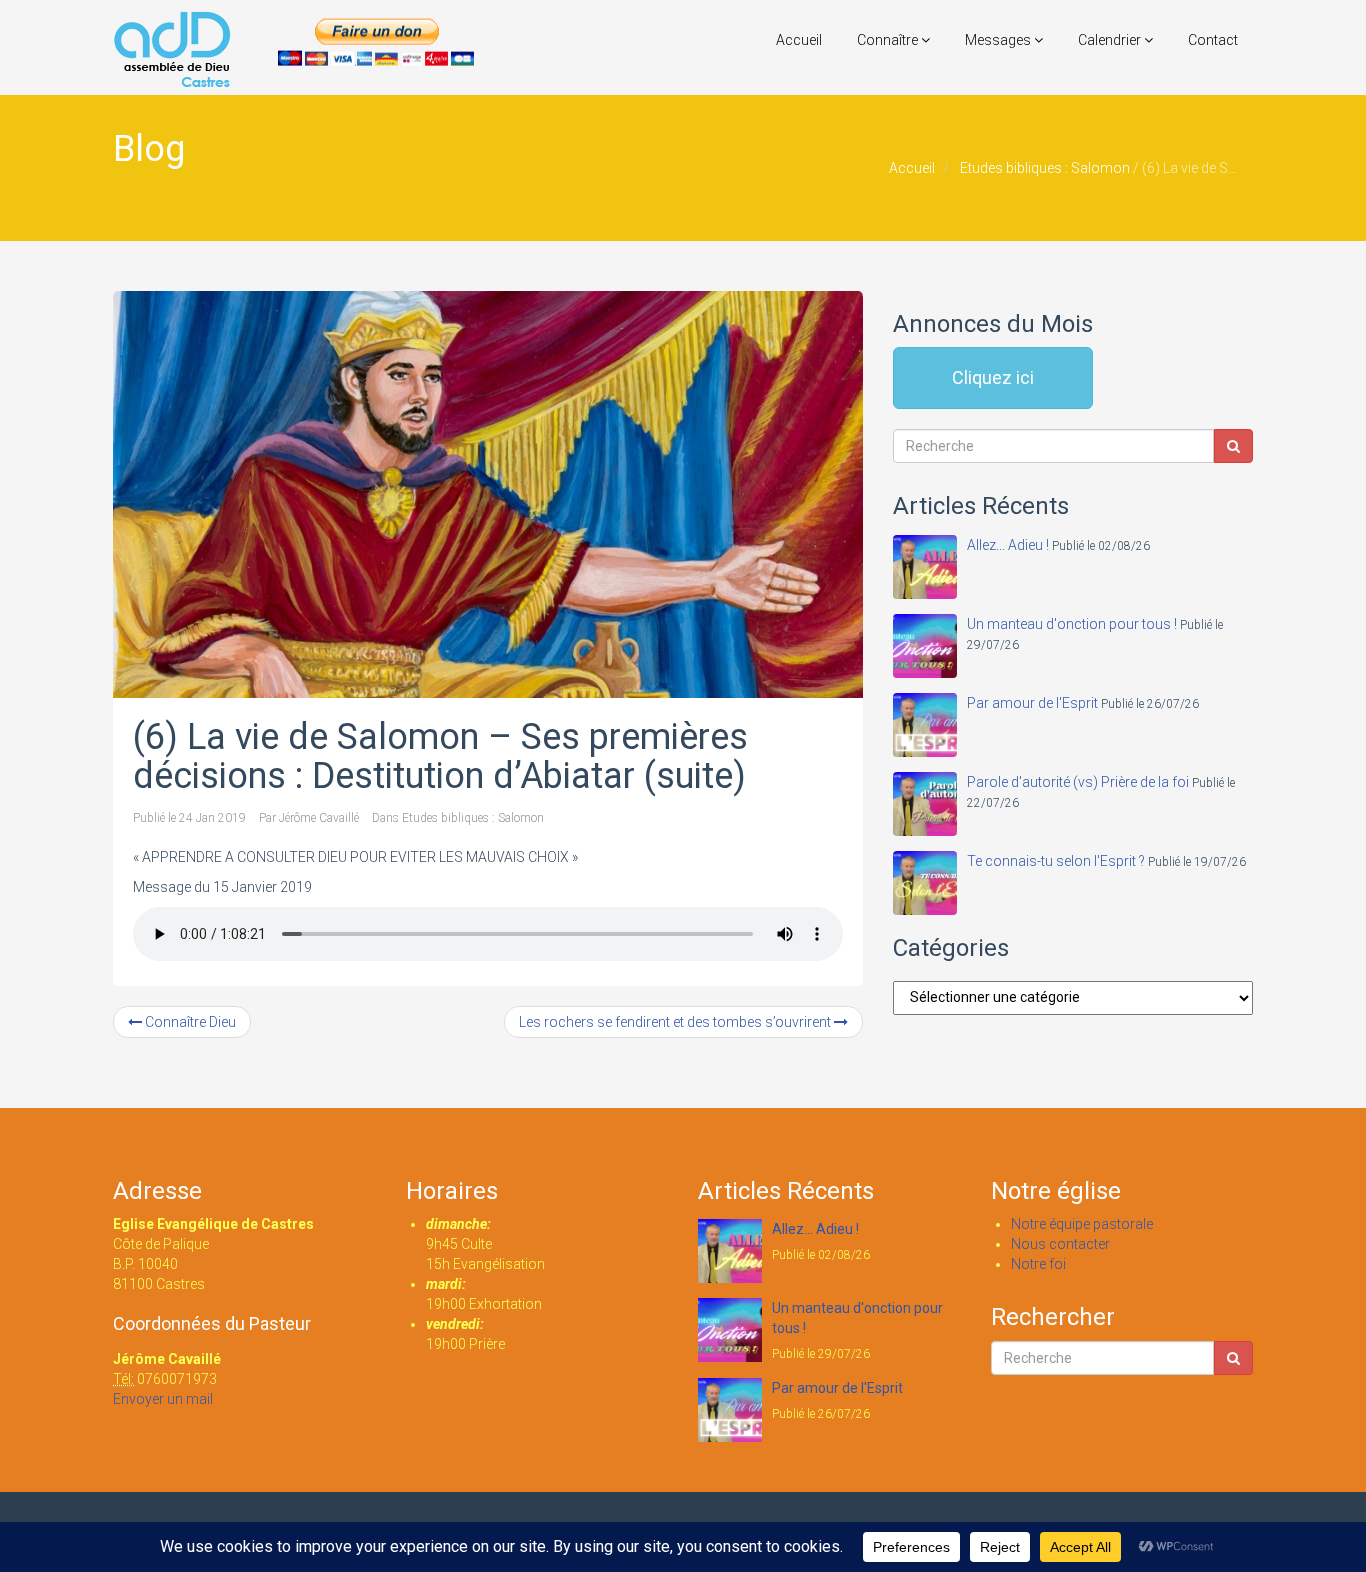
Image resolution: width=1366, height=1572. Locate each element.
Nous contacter (1060, 1244)
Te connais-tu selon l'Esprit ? (1056, 861)
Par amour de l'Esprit (1032, 703)
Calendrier (1111, 40)
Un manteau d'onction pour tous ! (1072, 624)
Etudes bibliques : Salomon (1045, 168)
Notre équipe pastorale (1082, 1224)
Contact (1213, 40)
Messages (999, 40)
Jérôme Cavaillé (319, 818)
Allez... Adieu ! (1008, 545)
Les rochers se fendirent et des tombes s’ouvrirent (676, 1022)
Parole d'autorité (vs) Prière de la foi (1078, 782)
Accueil (799, 40)
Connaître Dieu (189, 1022)
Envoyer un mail (163, 1399)
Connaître (889, 40)
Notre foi (1038, 1264)
